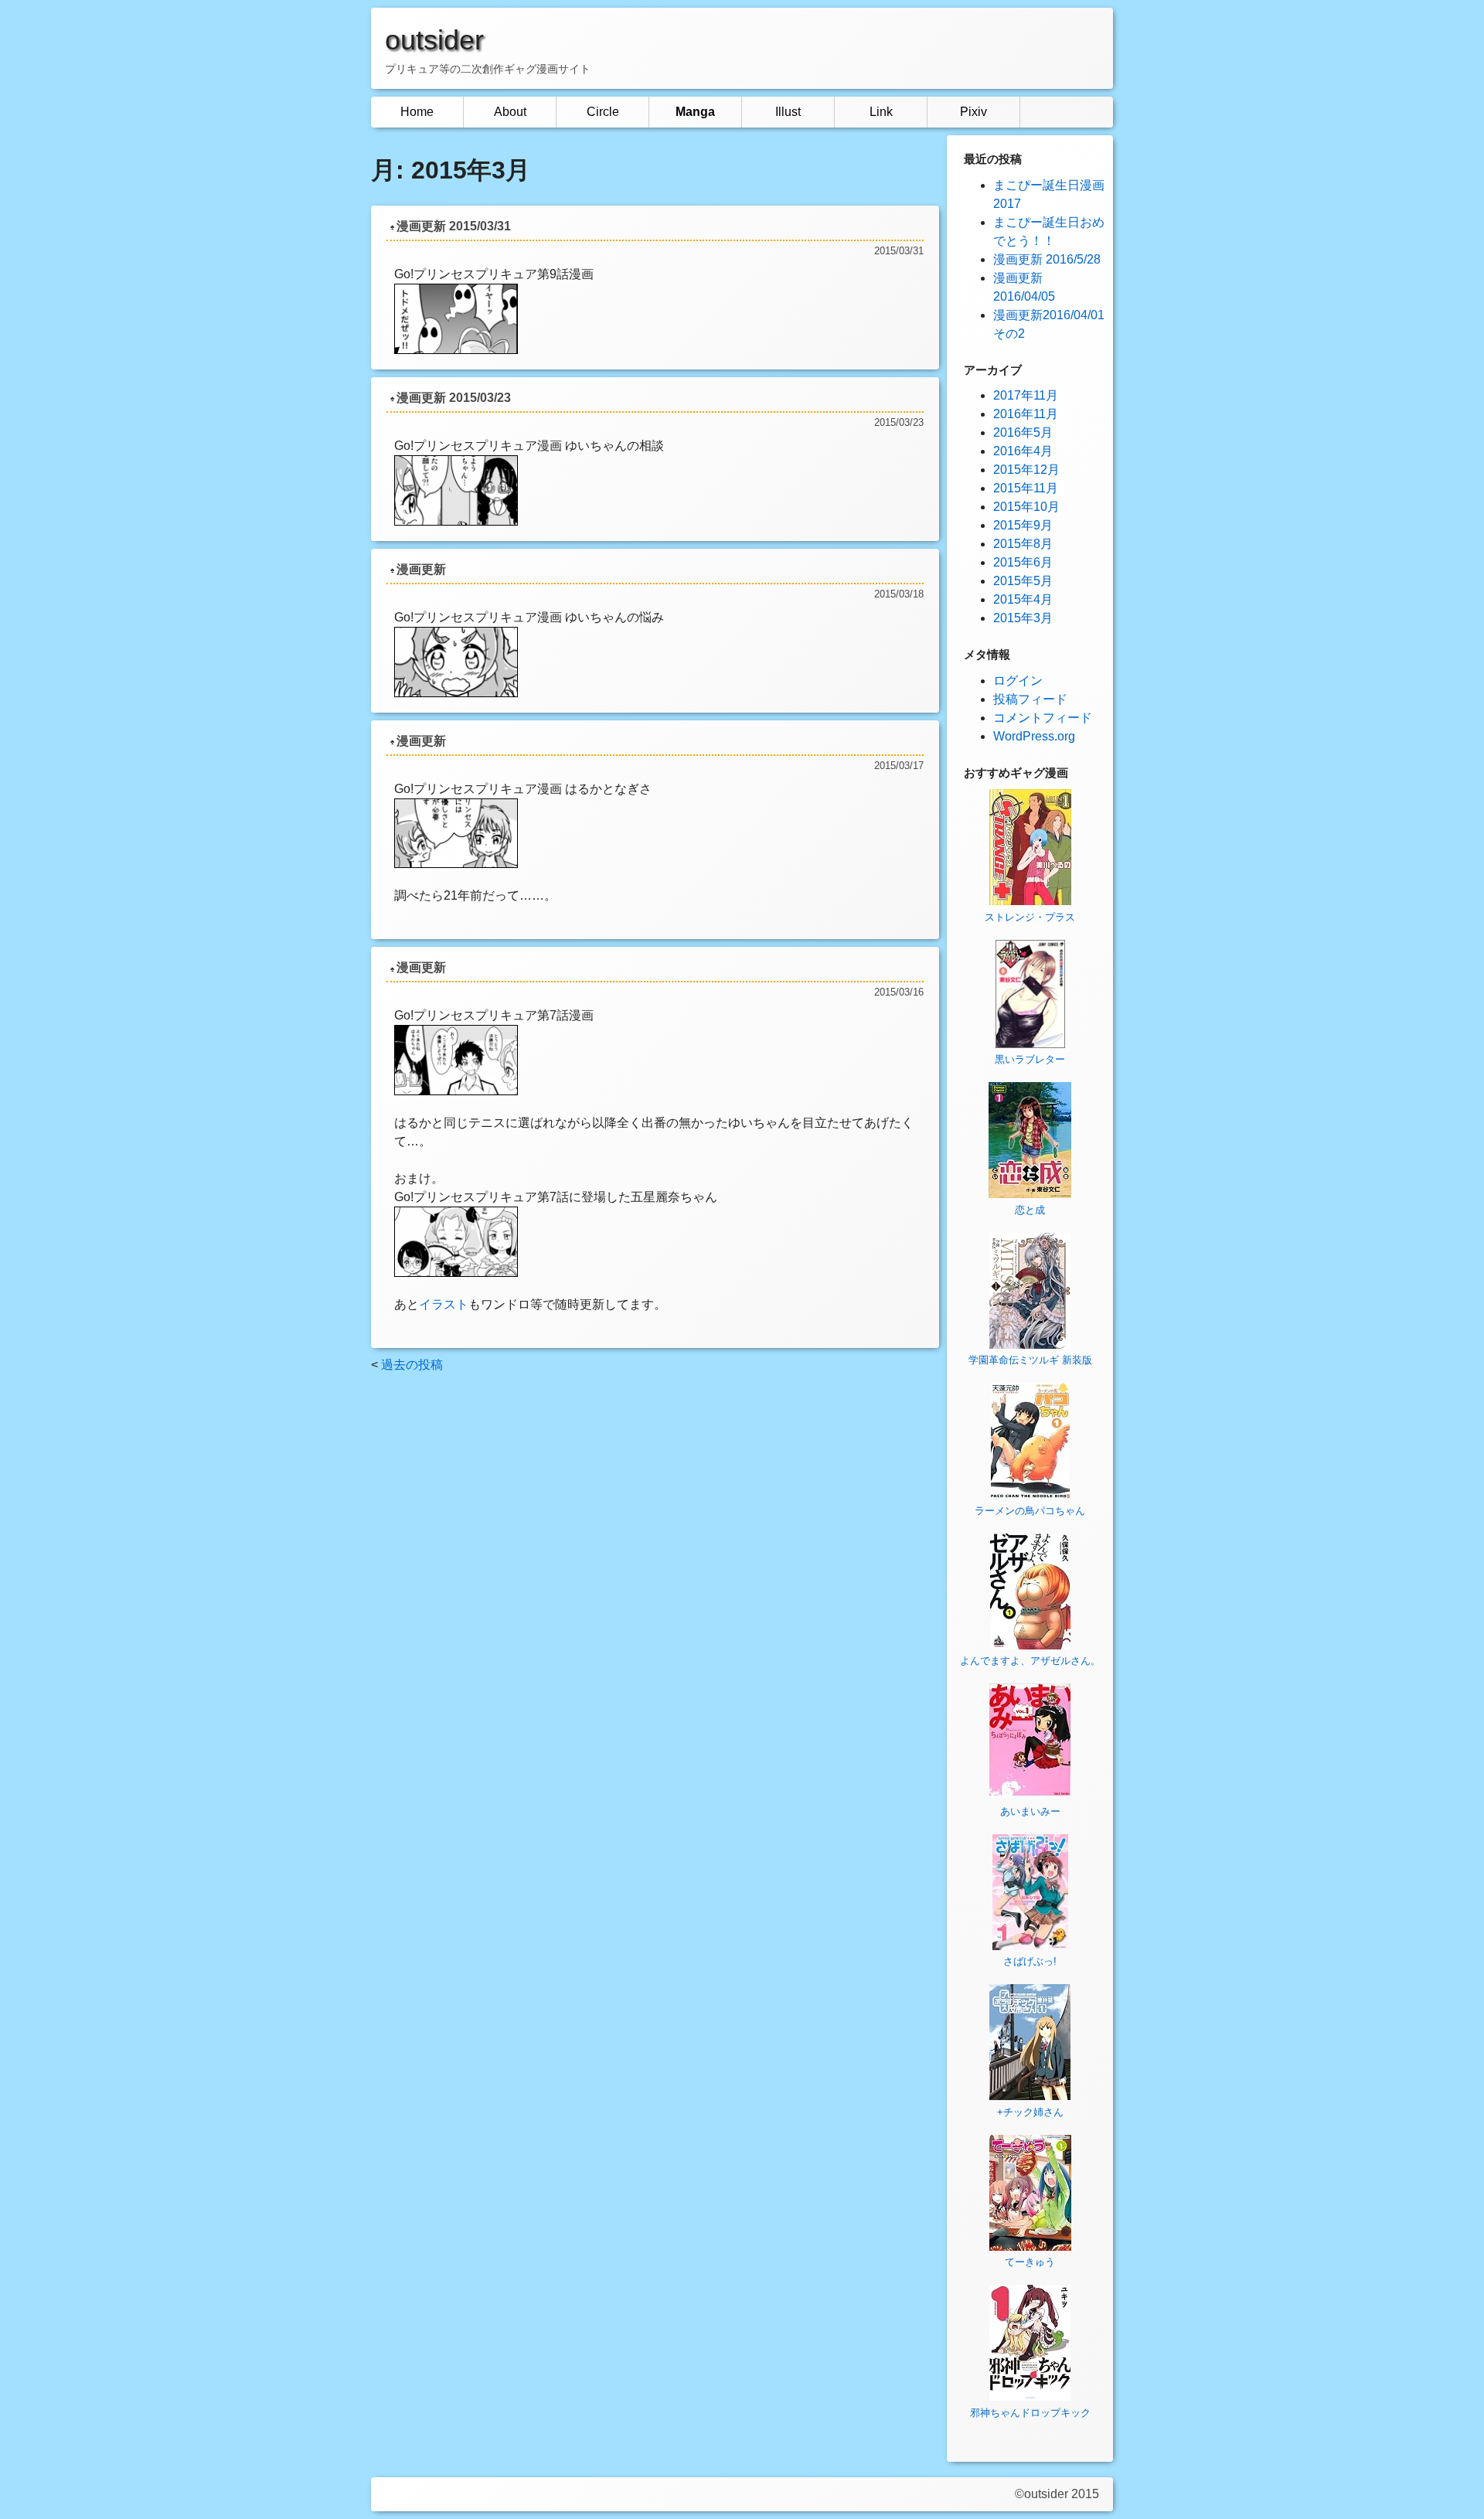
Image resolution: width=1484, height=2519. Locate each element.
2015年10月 (1026, 507)
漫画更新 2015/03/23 (454, 398)
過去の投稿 (412, 1365)
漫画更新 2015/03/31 (454, 226)
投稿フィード (1030, 699)
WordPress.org (1034, 736)
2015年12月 (1026, 470)
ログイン (1018, 681)
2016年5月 (1023, 432)
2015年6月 (1023, 562)
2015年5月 (1023, 581)
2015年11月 (1026, 488)
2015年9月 (1023, 525)
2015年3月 (1023, 618)
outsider (434, 40)
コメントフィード (1043, 718)
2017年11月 (1026, 395)
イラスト (444, 1304)
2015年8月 (1023, 544)
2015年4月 (1023, 599)
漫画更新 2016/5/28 (1047, 259)
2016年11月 (1026, 414)
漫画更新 (421, 569)
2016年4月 (1023, 451)
